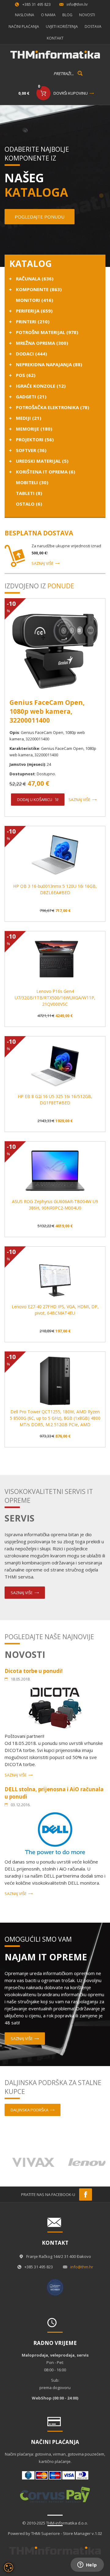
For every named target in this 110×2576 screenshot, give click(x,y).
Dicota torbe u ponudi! (34, 1671)
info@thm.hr (77, 4)
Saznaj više (42, 563)
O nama (48, 15)
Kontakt (55, 38)
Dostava (93, 27)
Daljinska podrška (29, 2110)
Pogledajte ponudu (40, 217)
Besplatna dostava (39, 533)
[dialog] (9, 2567)
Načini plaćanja (24, 27)
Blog (67, 15)
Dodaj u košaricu (35, 800)
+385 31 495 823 (37, 4)
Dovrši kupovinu (71, 93)
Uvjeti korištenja (62, 27)
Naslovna (25, 15)
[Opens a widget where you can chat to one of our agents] (87, 2565)
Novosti (87, 15)
